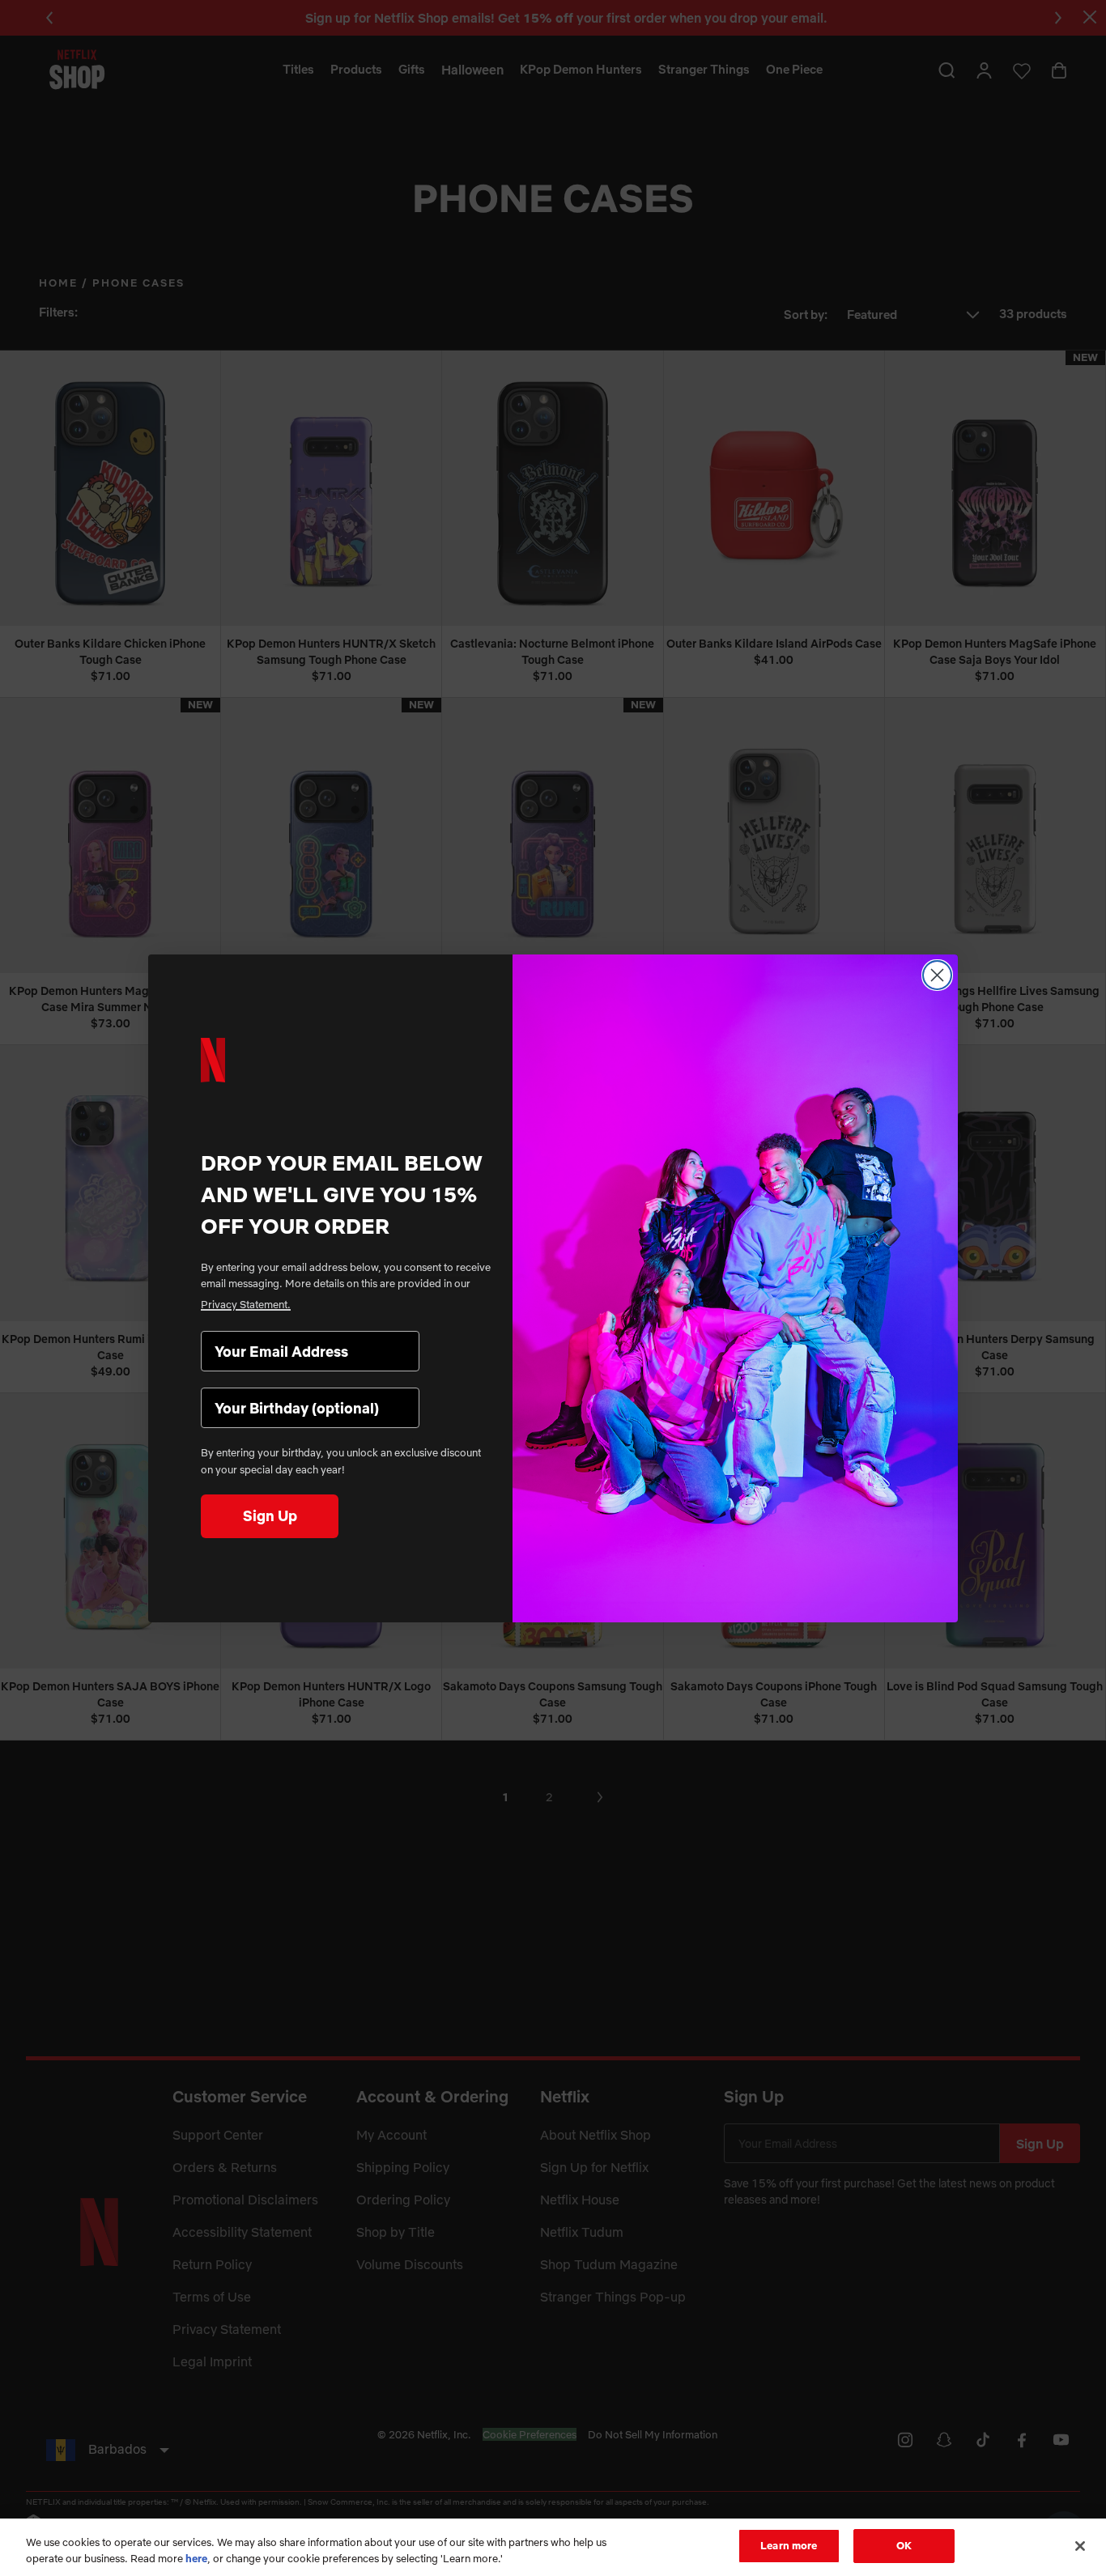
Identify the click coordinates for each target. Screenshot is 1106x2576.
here (196, 2558)
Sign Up (270, 1516)
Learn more (789, 2545)
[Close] (1080, 2546)
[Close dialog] (937, 975)
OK (904, 2545)
